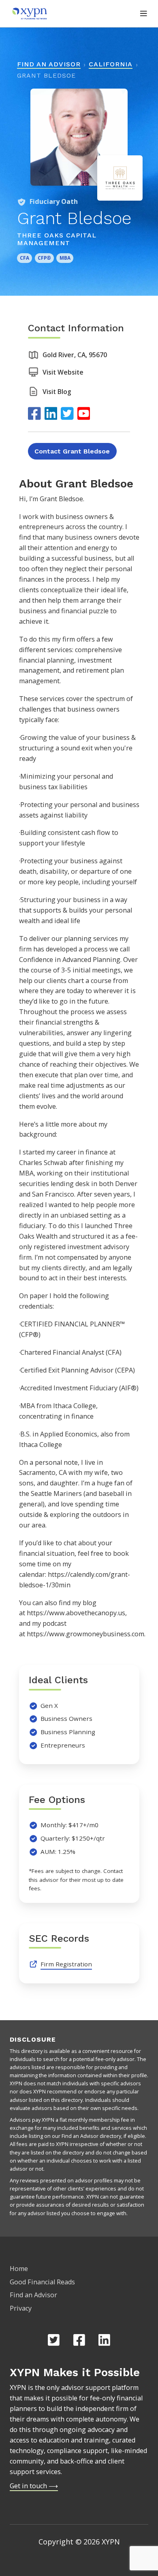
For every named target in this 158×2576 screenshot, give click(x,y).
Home (19, 2269)
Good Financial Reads (42, 2282)
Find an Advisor (49, 64)
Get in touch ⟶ (34, 2486)
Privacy (21, 2308)
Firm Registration (66, 1964)
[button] (144, 14)
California (111, 64)
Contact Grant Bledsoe (72, 451)
